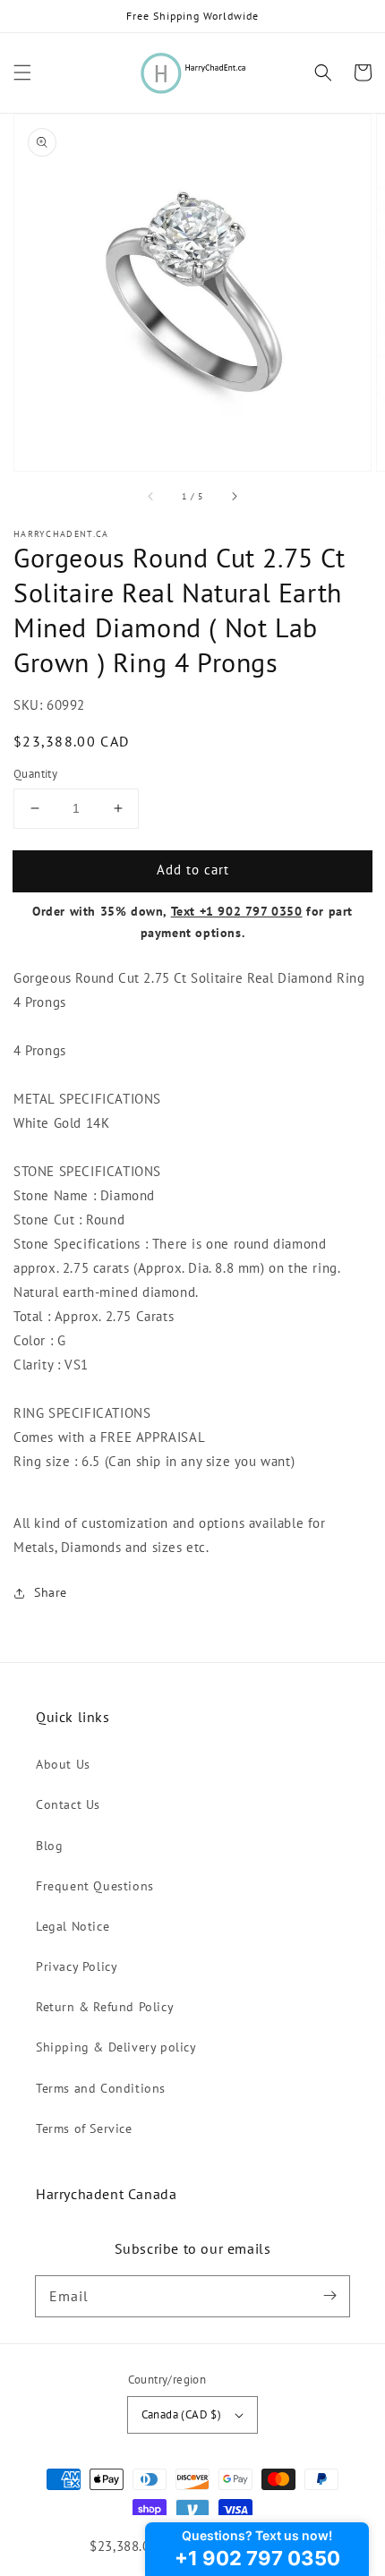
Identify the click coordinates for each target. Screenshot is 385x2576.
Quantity (35, 774)
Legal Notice (73, 1926)
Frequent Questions (95, 1886)
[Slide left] (151, 496)
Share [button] (51, 1592)
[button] (22, 73)
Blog (49, 1846)
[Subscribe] (329, 2296)
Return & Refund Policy (105, 2007)
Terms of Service (84, 2128)
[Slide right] (234, 496)
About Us (63, 1764)
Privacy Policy (77, 1966)
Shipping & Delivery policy (116, 2047)
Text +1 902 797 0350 (237, 911)
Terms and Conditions (101, 2088)
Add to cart (193, 870)
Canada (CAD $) (182, 2414)
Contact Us (68, 1804)
